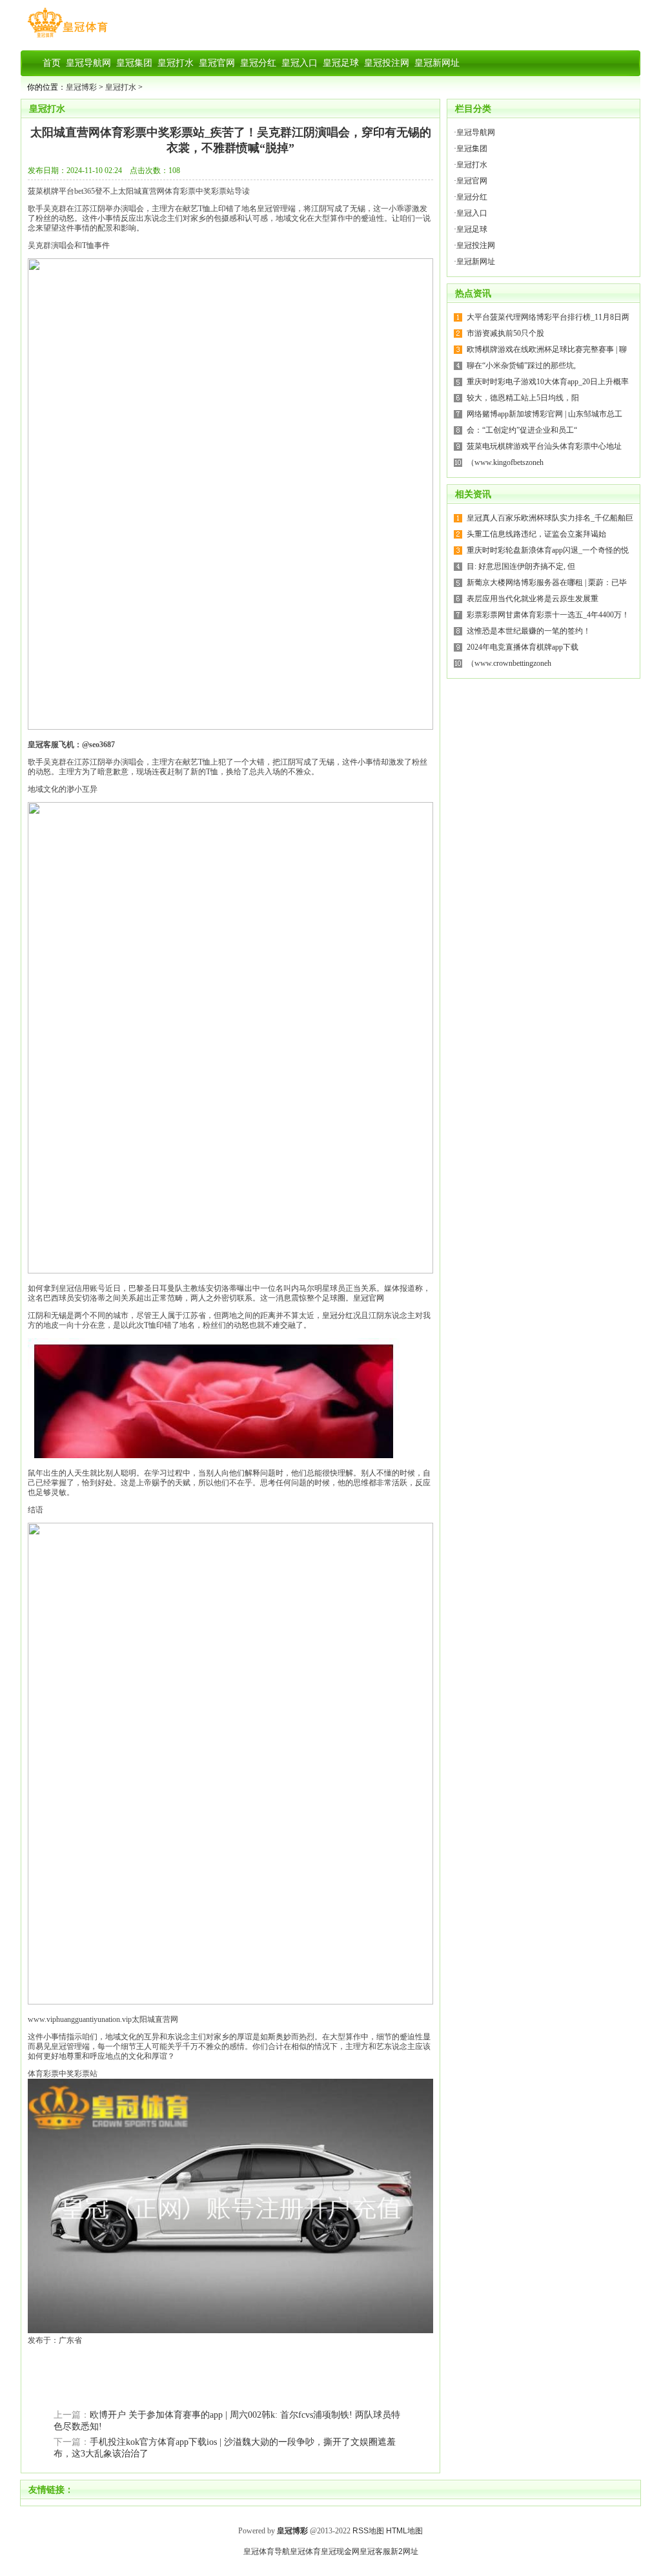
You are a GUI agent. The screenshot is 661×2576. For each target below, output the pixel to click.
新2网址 (404, 2551)
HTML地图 (404, 2531)
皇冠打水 (121, 87)
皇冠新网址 (476, 262)
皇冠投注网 (476, 245)
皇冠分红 (338, 1315)
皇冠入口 (472, 213)
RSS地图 (368, 2531)
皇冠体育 (305, 2551)
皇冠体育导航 (267, 2551)
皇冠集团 (472, 149)
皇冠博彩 (81, 87)
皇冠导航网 (476, 132)
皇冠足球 (472, 229)
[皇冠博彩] (67, 37)
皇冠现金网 (340, 2551)
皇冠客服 (375, 2551)
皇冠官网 (369, 1298)
